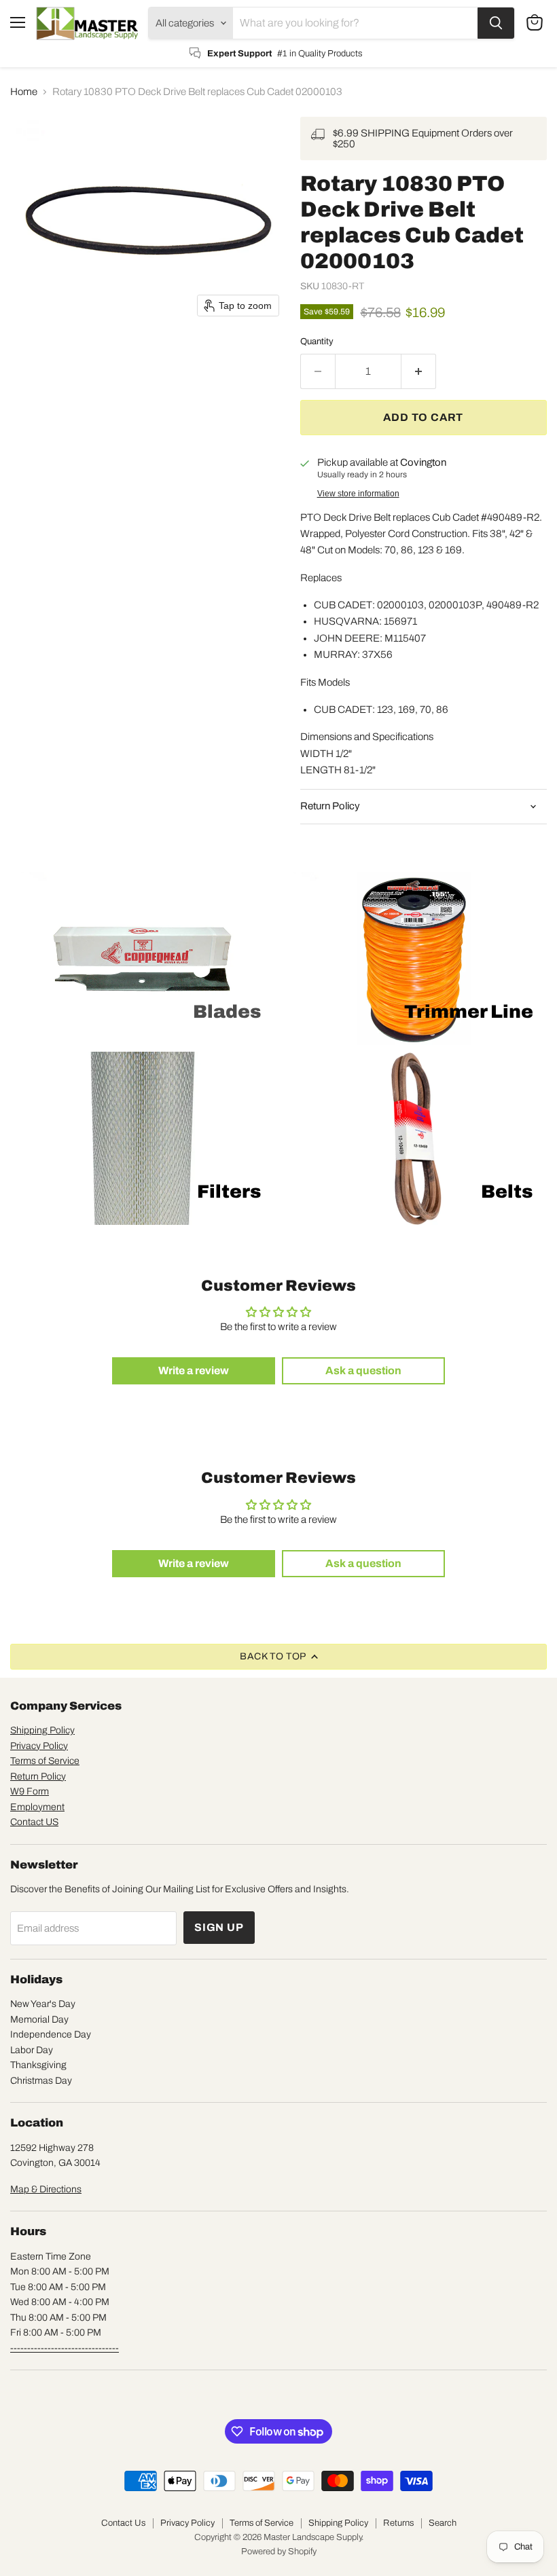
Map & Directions (46, 2189)
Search (443, 2523)
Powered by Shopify (279, 2552)
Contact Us (123, 2523)
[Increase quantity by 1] (419, 371)
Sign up (219, 1927)
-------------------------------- (65, 2348)
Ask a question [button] (363, 1370)
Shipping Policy (42, 1730)
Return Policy (38, 1777)
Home (24, 92)
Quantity (317, 341)
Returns (398, 2523)
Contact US (34, 1822)
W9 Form (30, 1791)
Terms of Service (45, 1761)
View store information (358, 494)
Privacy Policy (39, 1746)
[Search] (496, 23)
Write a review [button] (194, 1370)
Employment (37, 1807)
